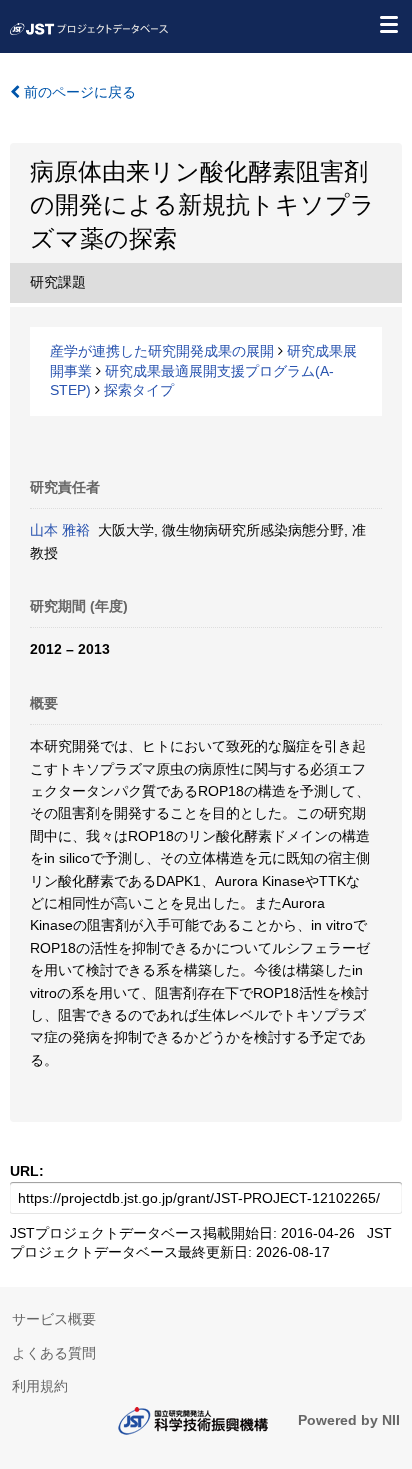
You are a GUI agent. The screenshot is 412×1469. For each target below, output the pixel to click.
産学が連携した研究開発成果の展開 (162, 351)
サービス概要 (54, 1319)
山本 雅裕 (60, 530)
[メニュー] (388, 24)
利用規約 (40, 1386)
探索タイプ (139, 390)
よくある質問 (54, 1353)
